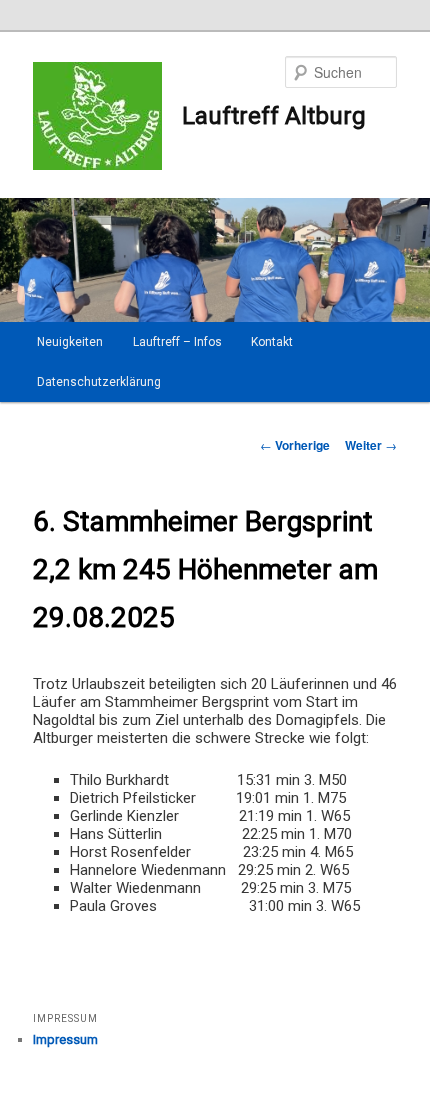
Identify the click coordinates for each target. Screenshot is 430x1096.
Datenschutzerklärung (99, 382)
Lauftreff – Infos (177, 342)
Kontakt (272, 342)
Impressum (65, 1039)
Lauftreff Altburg (274, 116)
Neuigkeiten (70, 342)
